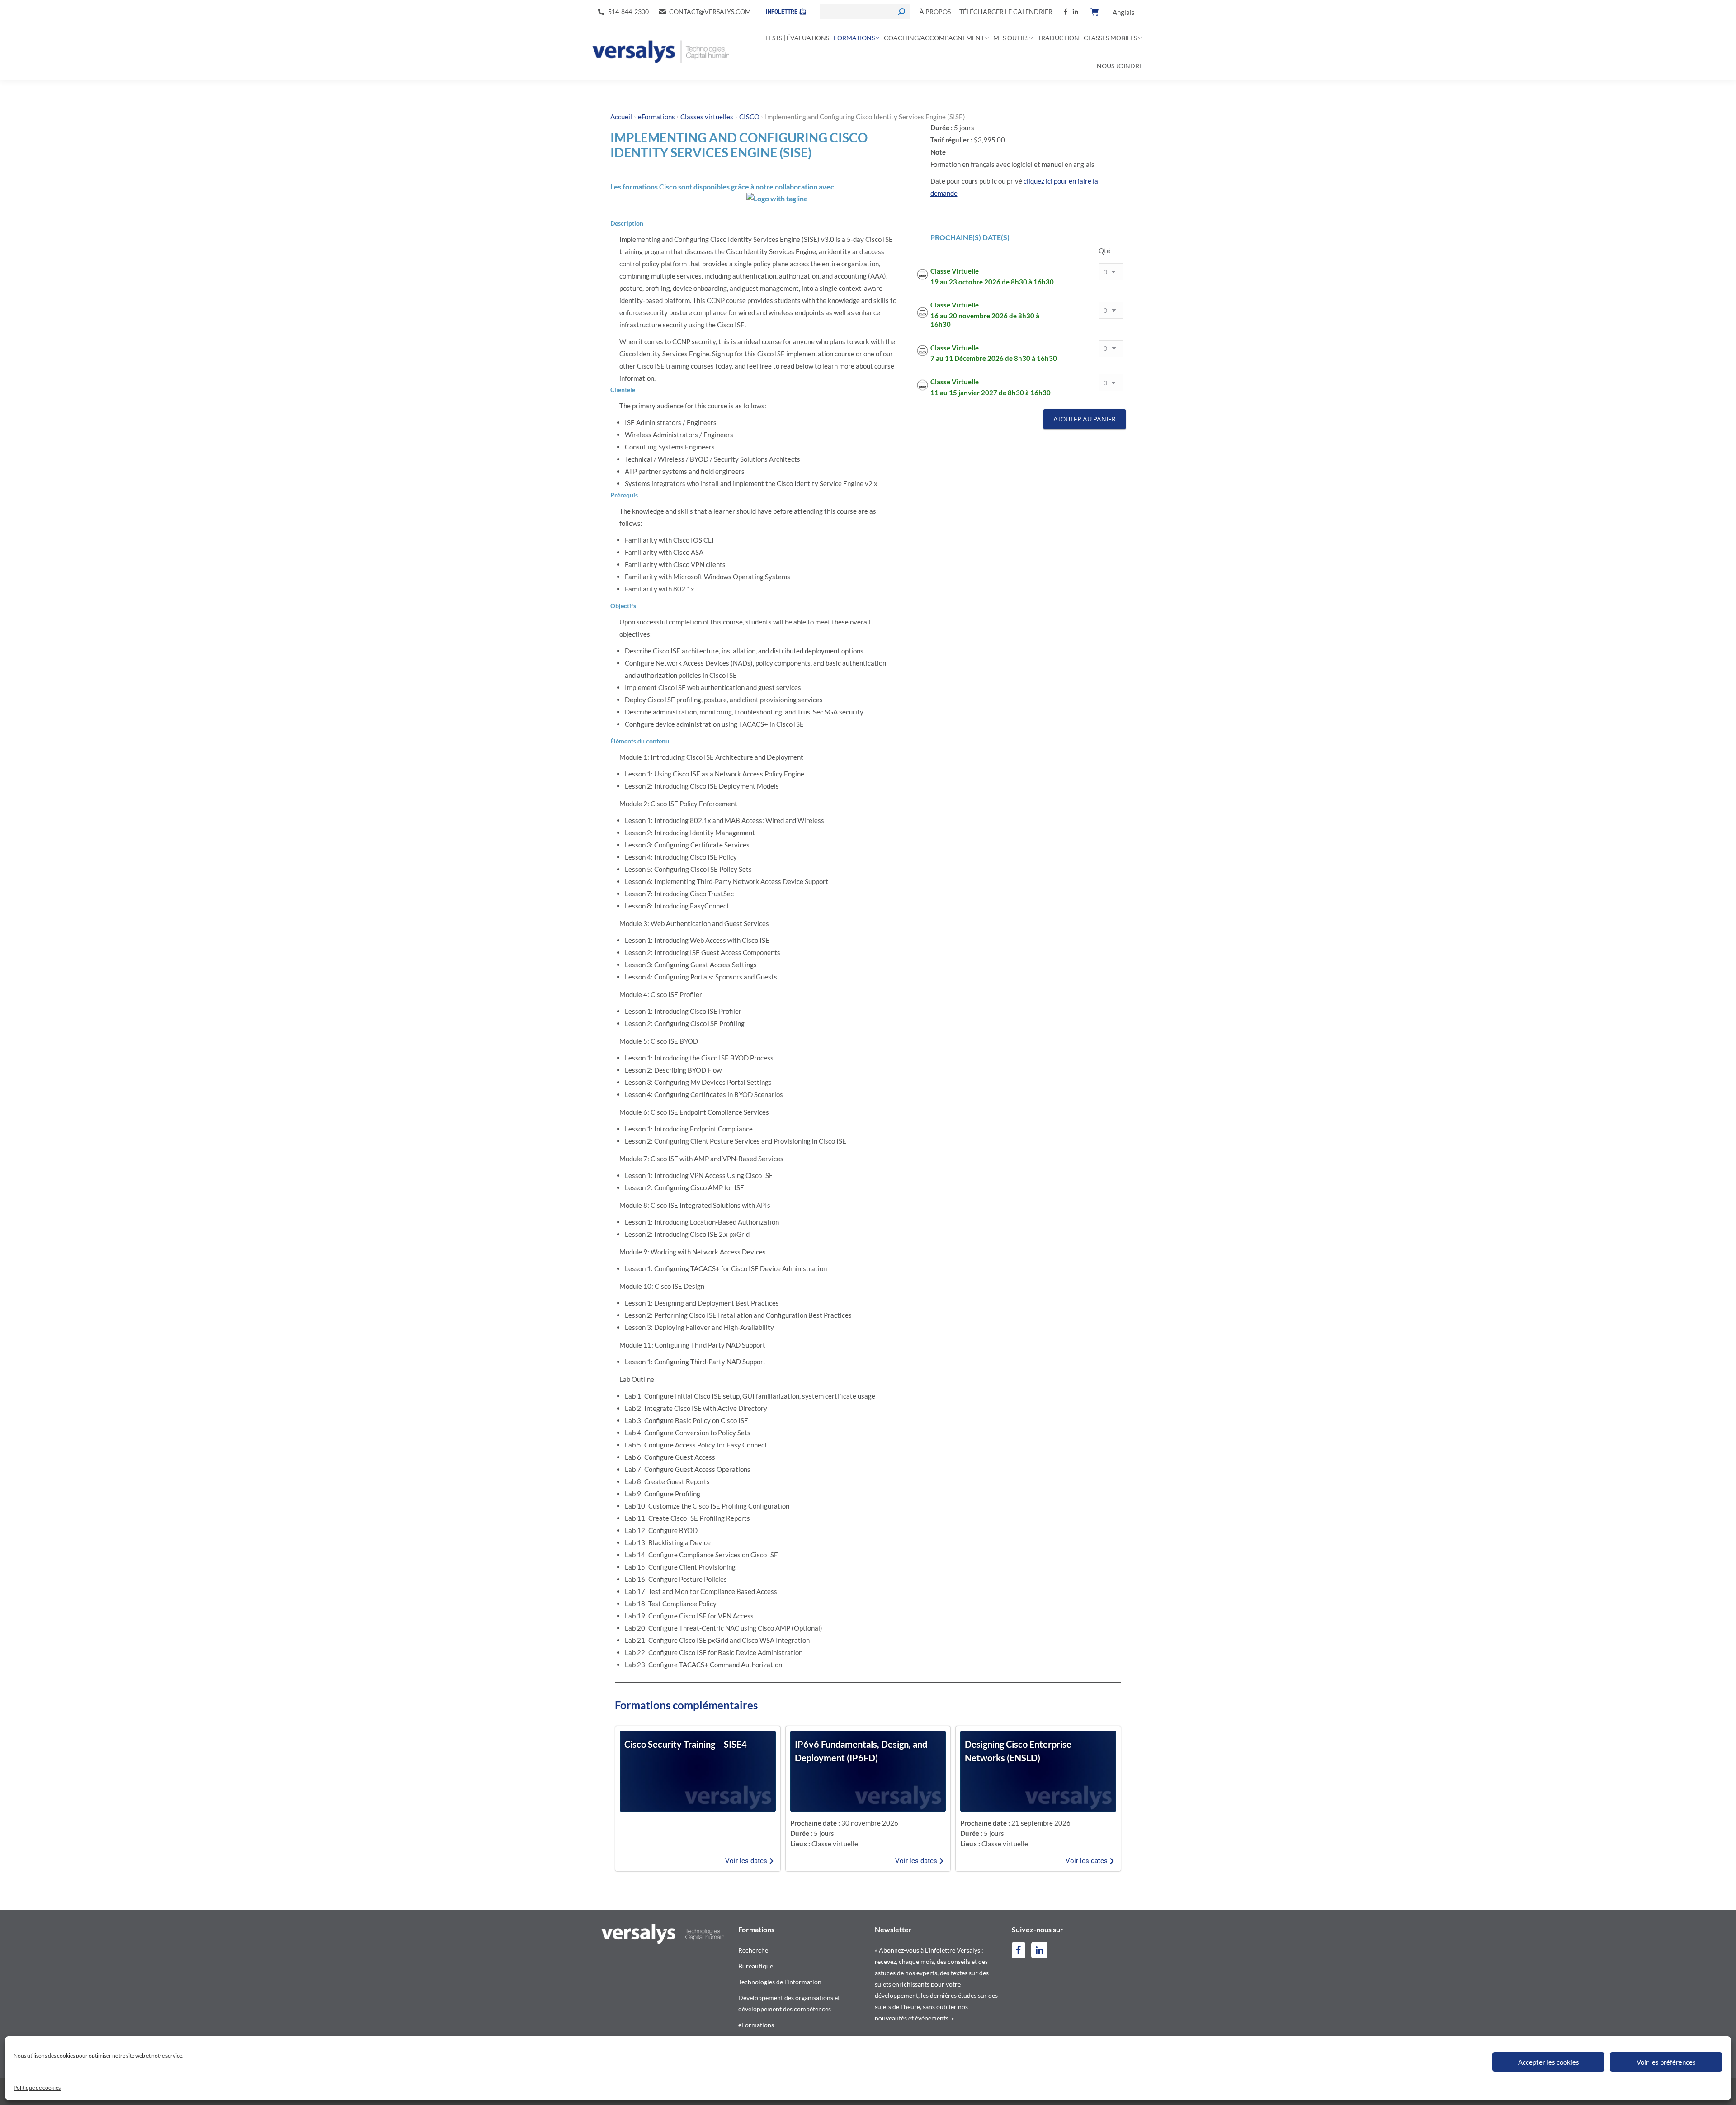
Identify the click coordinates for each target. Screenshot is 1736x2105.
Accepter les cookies (1549, 2062)
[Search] (901, 12)
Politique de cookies (37, 2088)
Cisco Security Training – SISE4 (686, 1744)
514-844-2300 (628, 12)
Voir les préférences (1666, 2062)
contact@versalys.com (710, 12)
